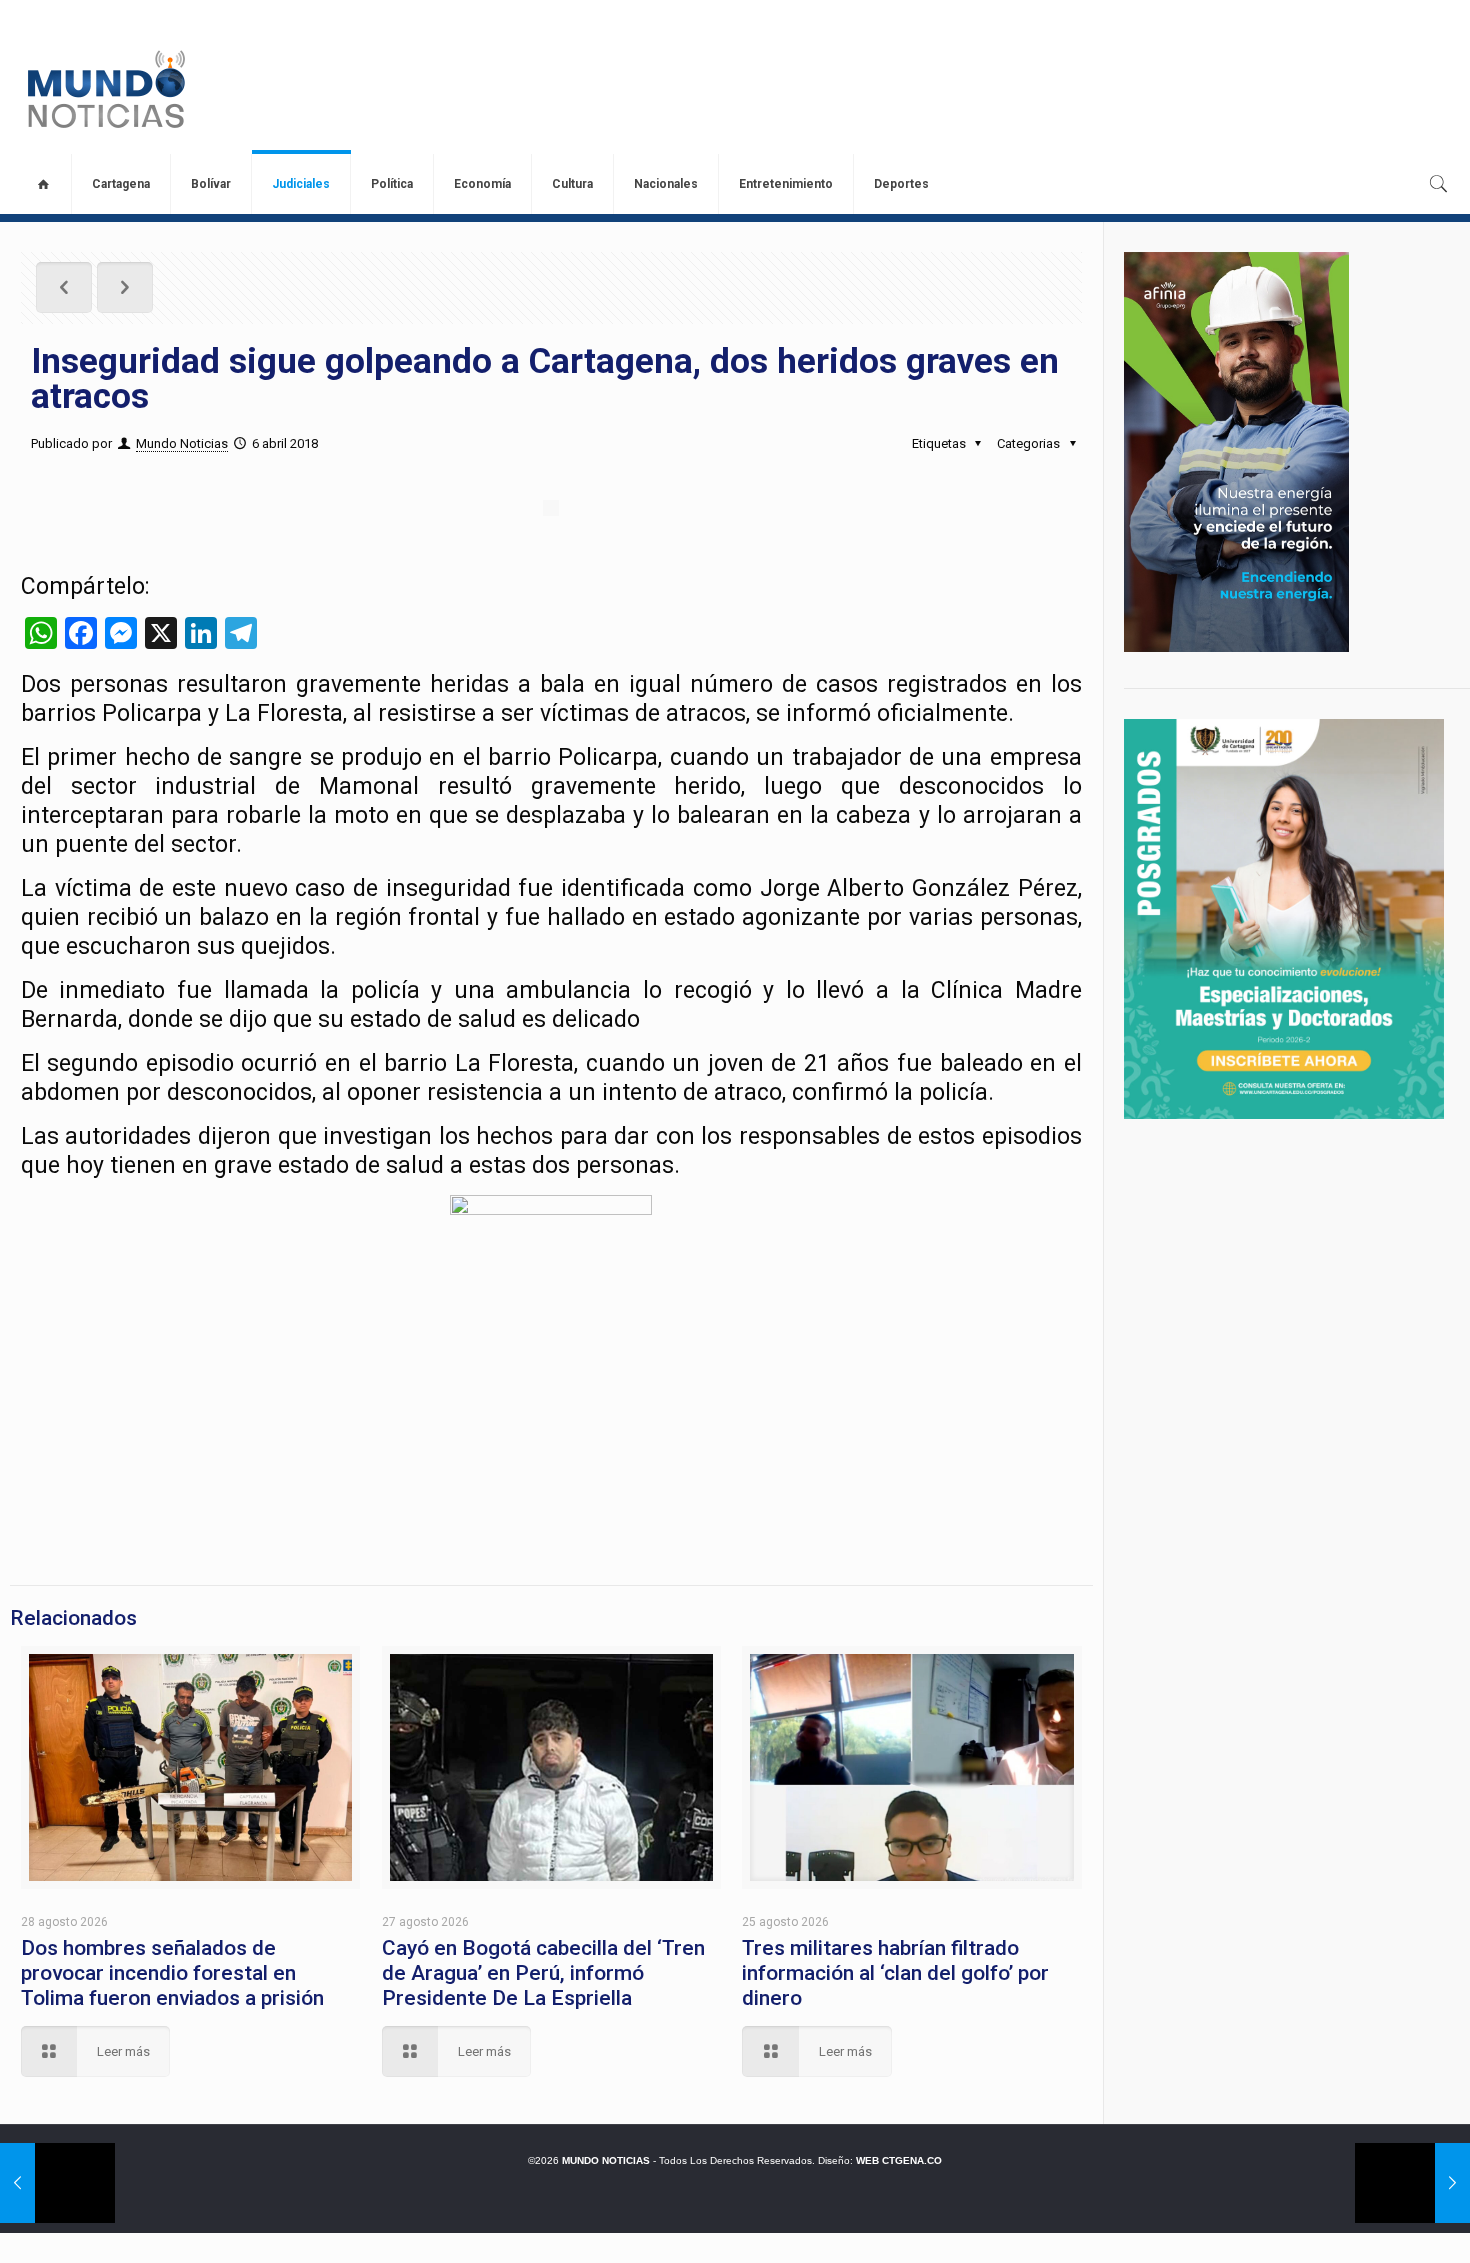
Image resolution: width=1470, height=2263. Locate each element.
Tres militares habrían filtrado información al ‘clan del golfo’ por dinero (895, 1973)
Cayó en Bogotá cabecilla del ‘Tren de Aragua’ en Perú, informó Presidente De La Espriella (543, 1973)
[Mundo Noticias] (104, 89)
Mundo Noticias (182, 443)
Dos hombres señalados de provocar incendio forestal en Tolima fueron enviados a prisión (172, 1973)
